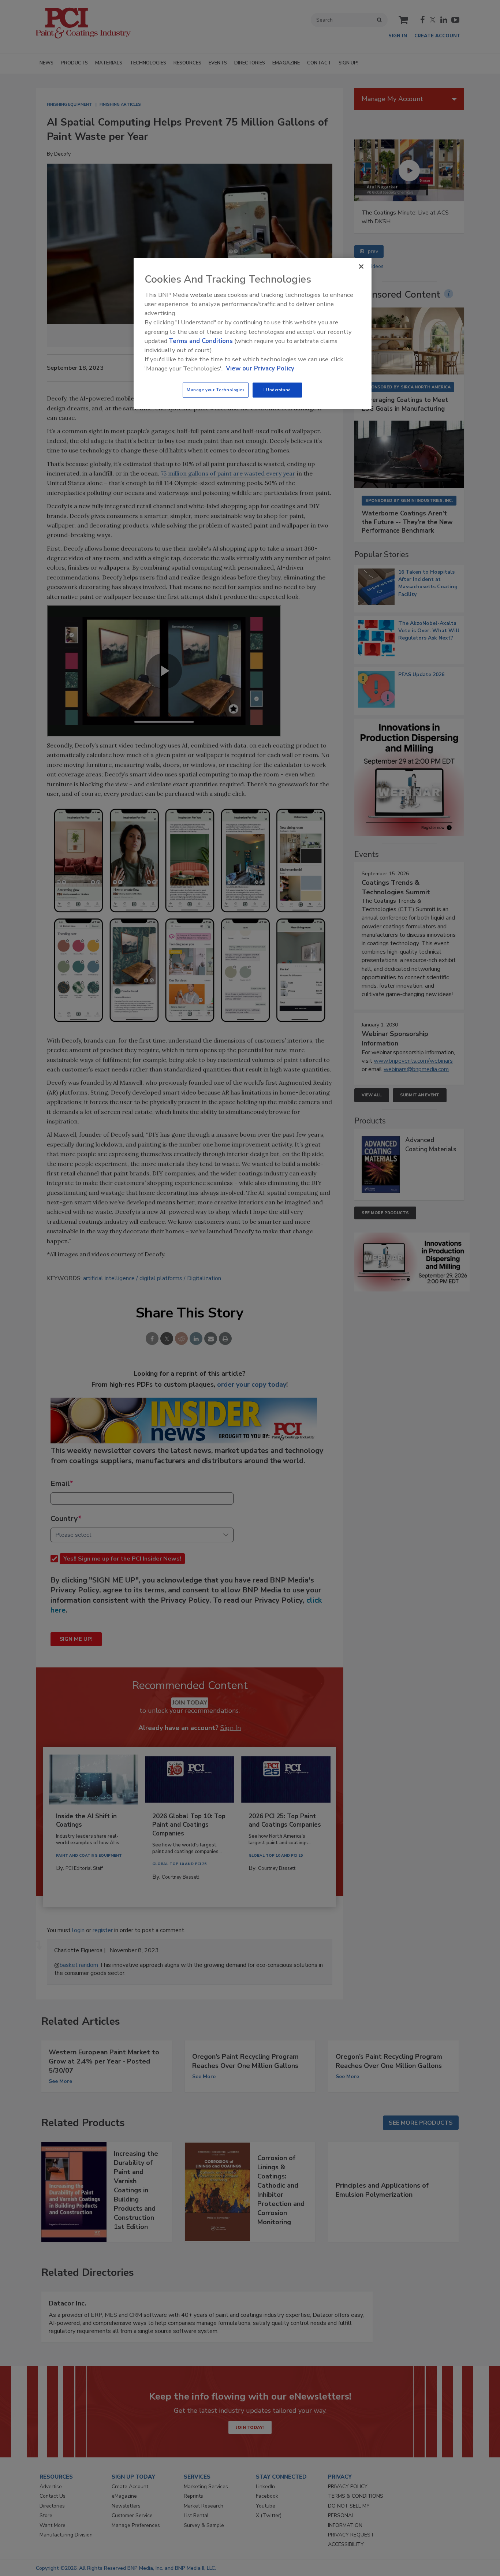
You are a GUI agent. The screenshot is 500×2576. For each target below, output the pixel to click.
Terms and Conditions (201, 341)
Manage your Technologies (216, 390)
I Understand (277, 390)
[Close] (361, 266)
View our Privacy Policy (260, 368)
